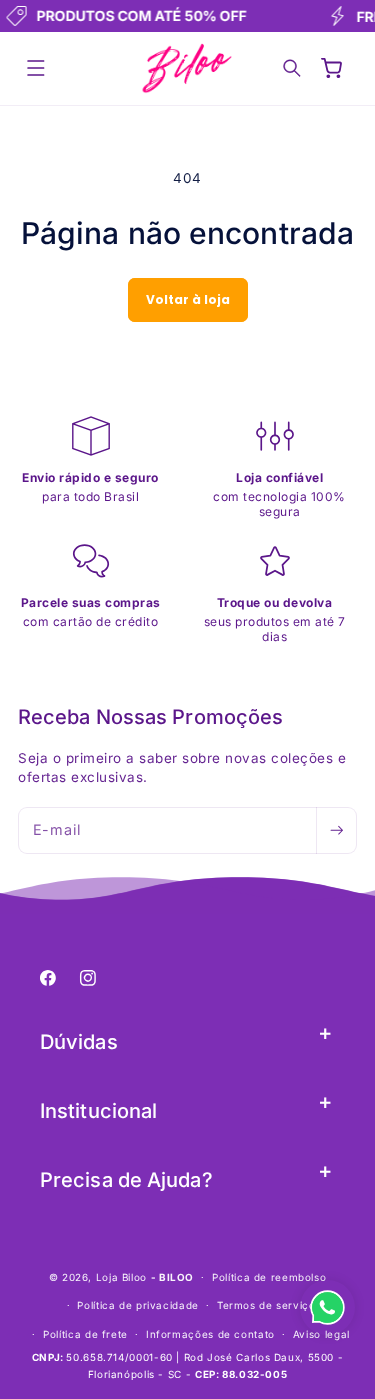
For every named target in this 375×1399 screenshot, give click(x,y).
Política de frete (85, 1334)
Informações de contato (210, 1334)
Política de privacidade (138, 1305)
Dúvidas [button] (79, 1042)
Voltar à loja (188, 299)
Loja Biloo (121, 1277)
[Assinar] (336, 830)
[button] (36, 69)
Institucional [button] (98, 1111)
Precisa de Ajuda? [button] (126, 1180)
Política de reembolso (269, 1277)
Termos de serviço (266, 1305)
